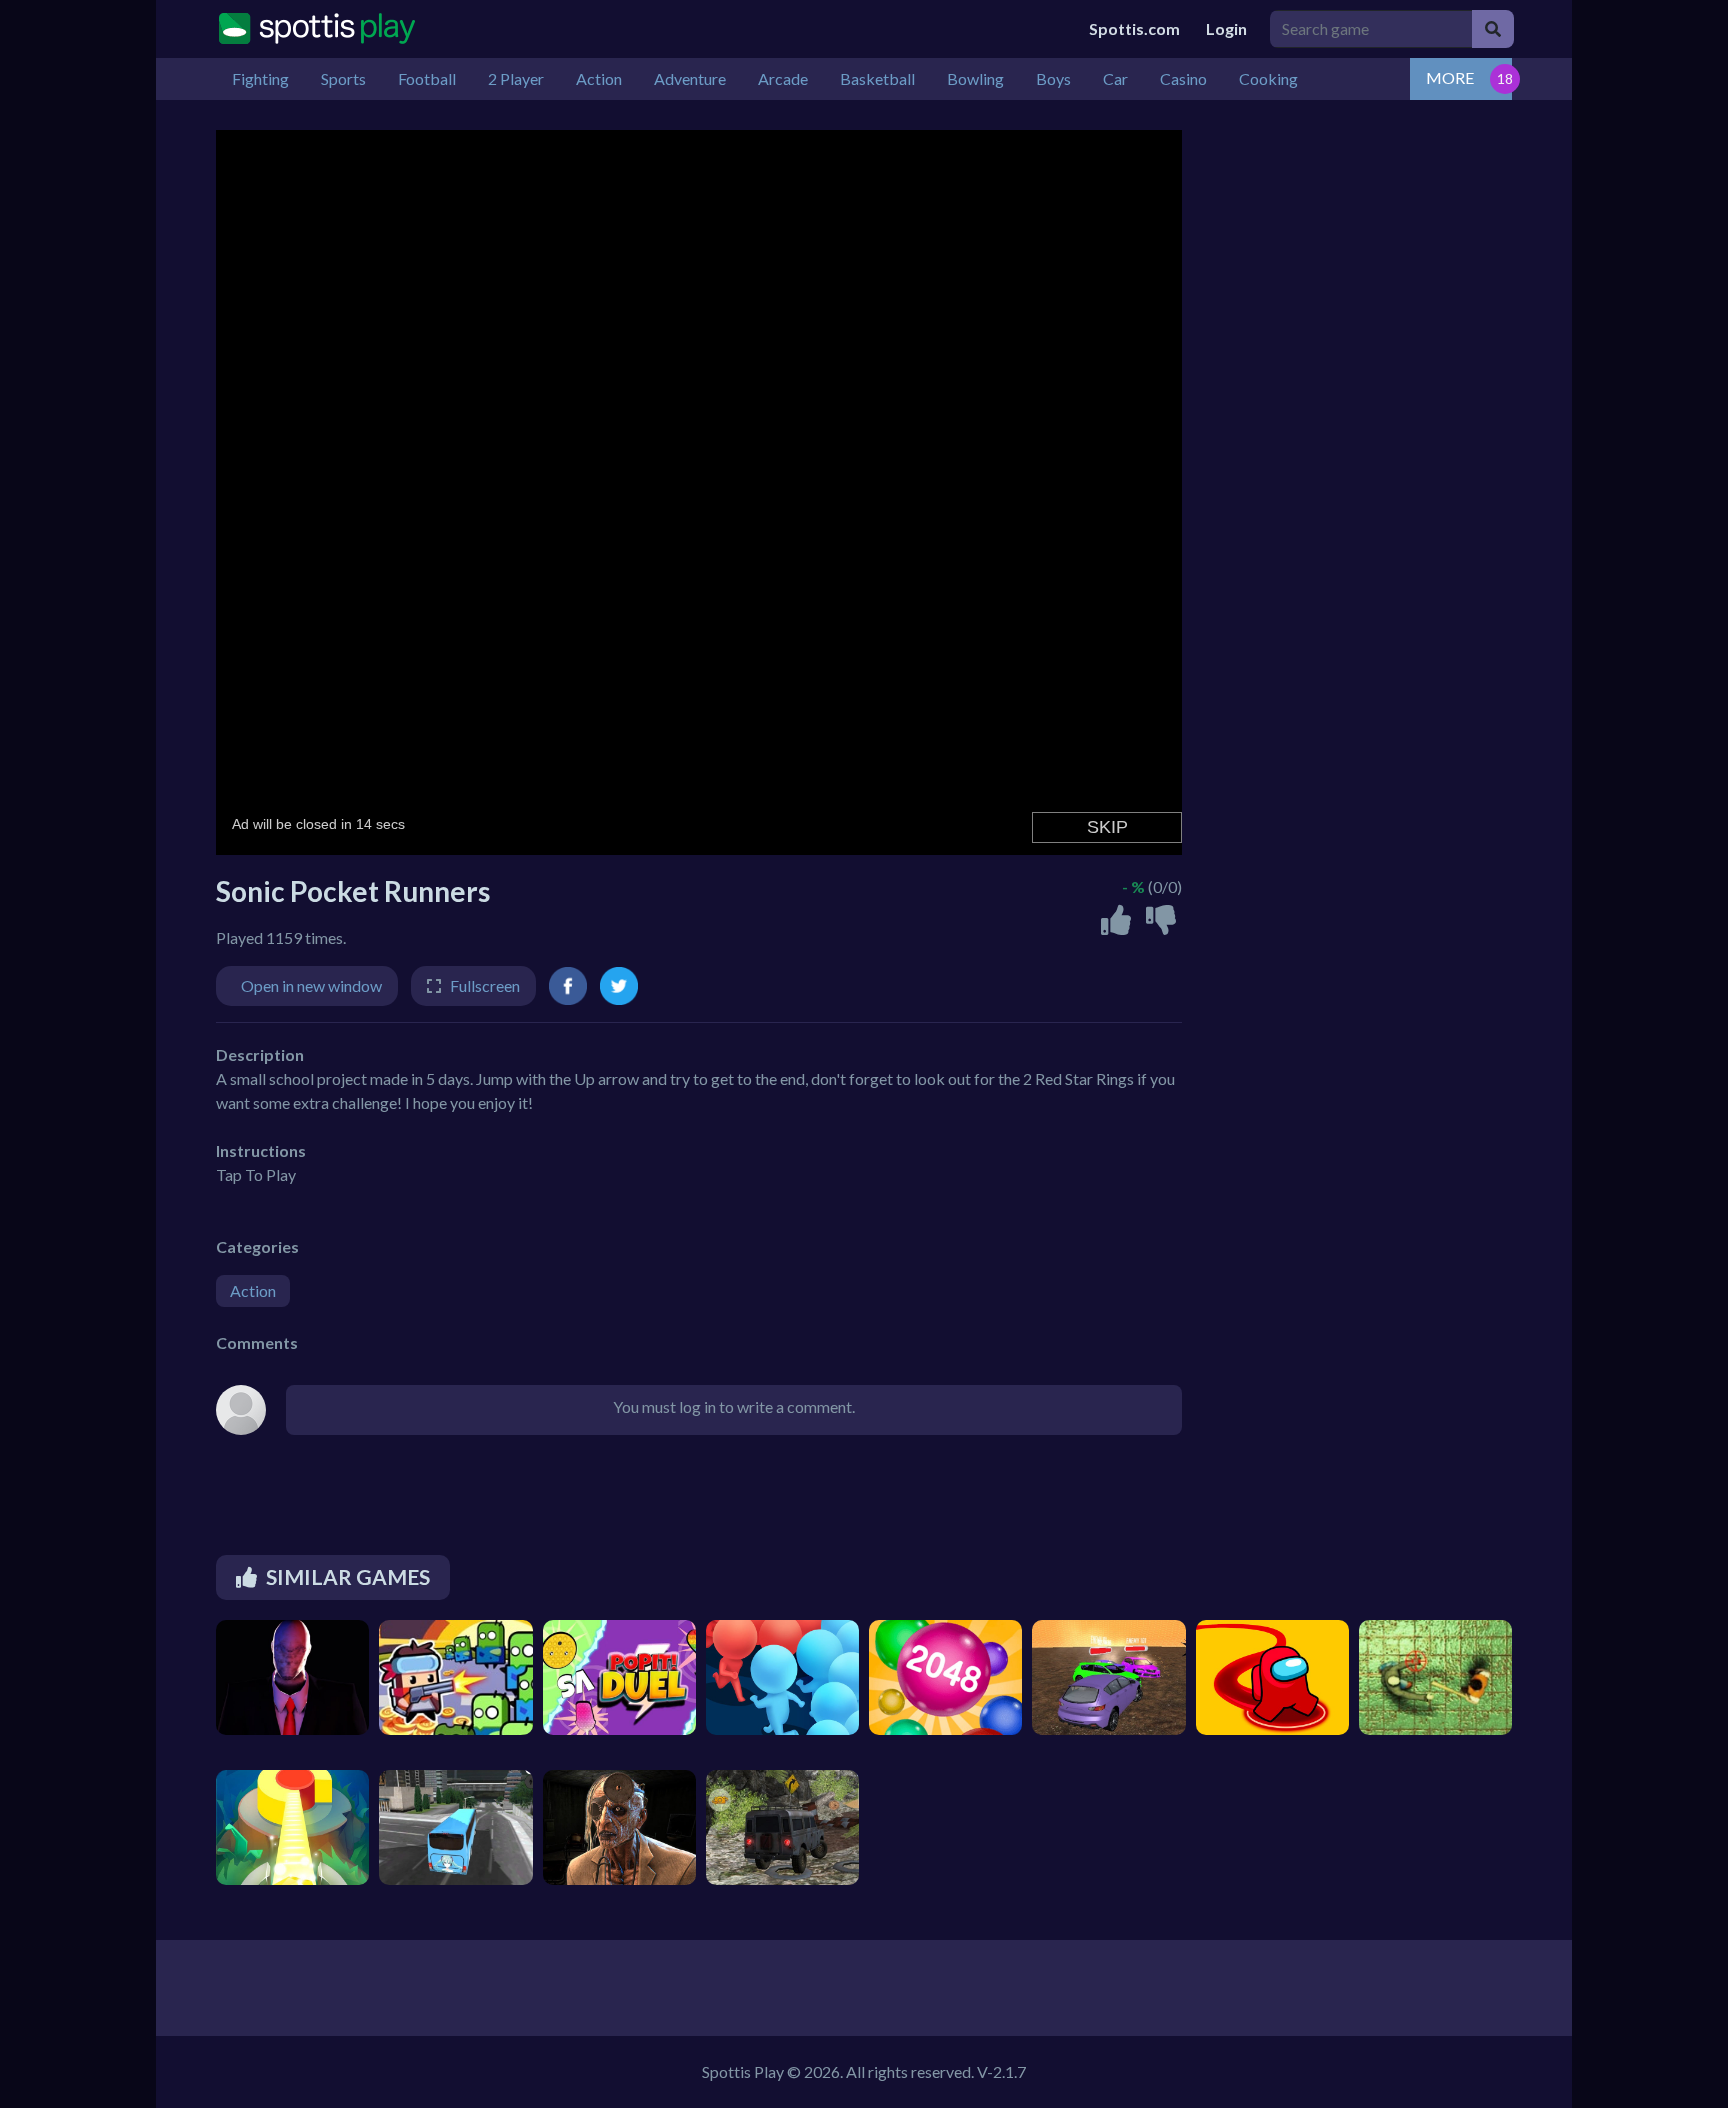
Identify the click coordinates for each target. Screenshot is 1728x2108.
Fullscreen (485, 985)
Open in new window (311, 985)
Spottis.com (1134, 28)
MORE (1450, 77)
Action (253, 1290)
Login (1226, 28)
